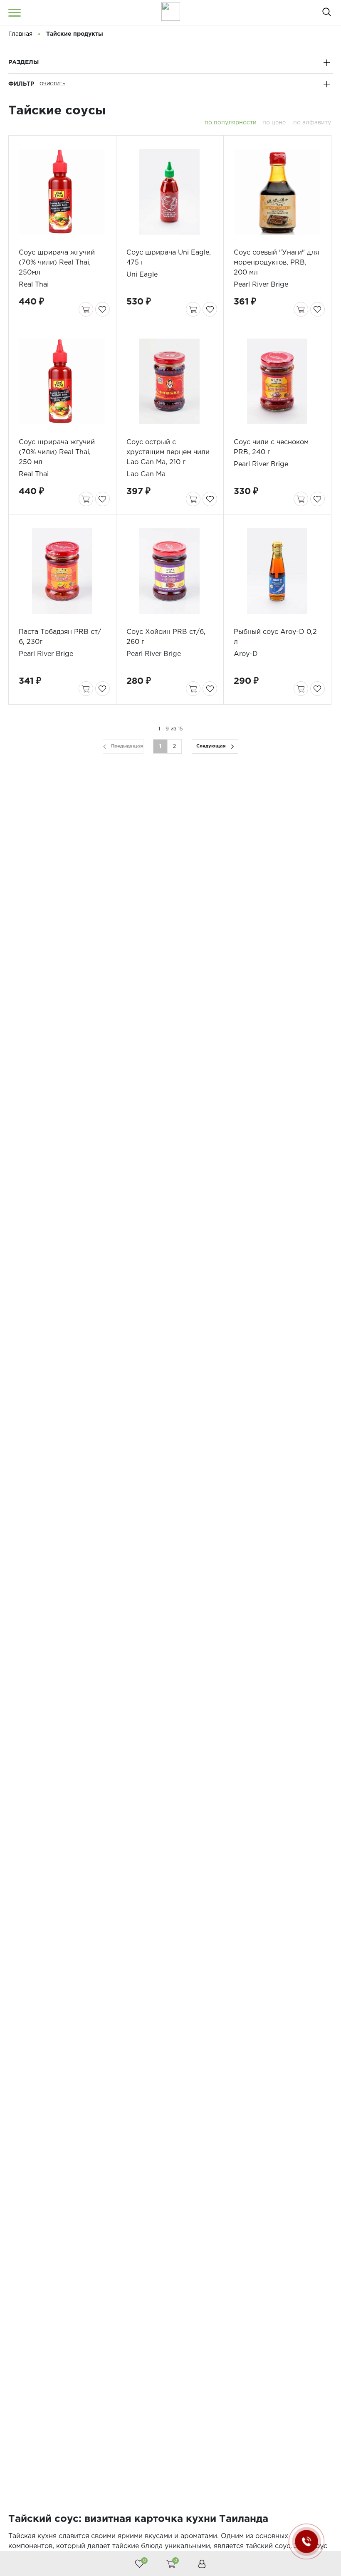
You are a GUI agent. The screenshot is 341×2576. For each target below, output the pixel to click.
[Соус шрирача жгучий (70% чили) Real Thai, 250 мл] (62, 381)
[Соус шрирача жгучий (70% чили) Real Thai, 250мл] (62, 192)
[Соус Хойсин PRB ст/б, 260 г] (170, 571)
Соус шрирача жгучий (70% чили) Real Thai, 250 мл (57, 452)
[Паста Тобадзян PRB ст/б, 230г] (62, 571)
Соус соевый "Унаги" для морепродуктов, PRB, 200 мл (276, 263)
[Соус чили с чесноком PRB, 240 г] (277, 381)
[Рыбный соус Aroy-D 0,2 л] (277, 571)
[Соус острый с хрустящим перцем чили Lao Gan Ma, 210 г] (170, 381)
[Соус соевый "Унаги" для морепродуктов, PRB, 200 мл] (277, 192)
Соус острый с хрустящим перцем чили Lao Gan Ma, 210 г (168, 452)
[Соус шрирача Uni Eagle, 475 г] (170, 192)
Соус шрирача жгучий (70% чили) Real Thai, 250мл (57, 263)
